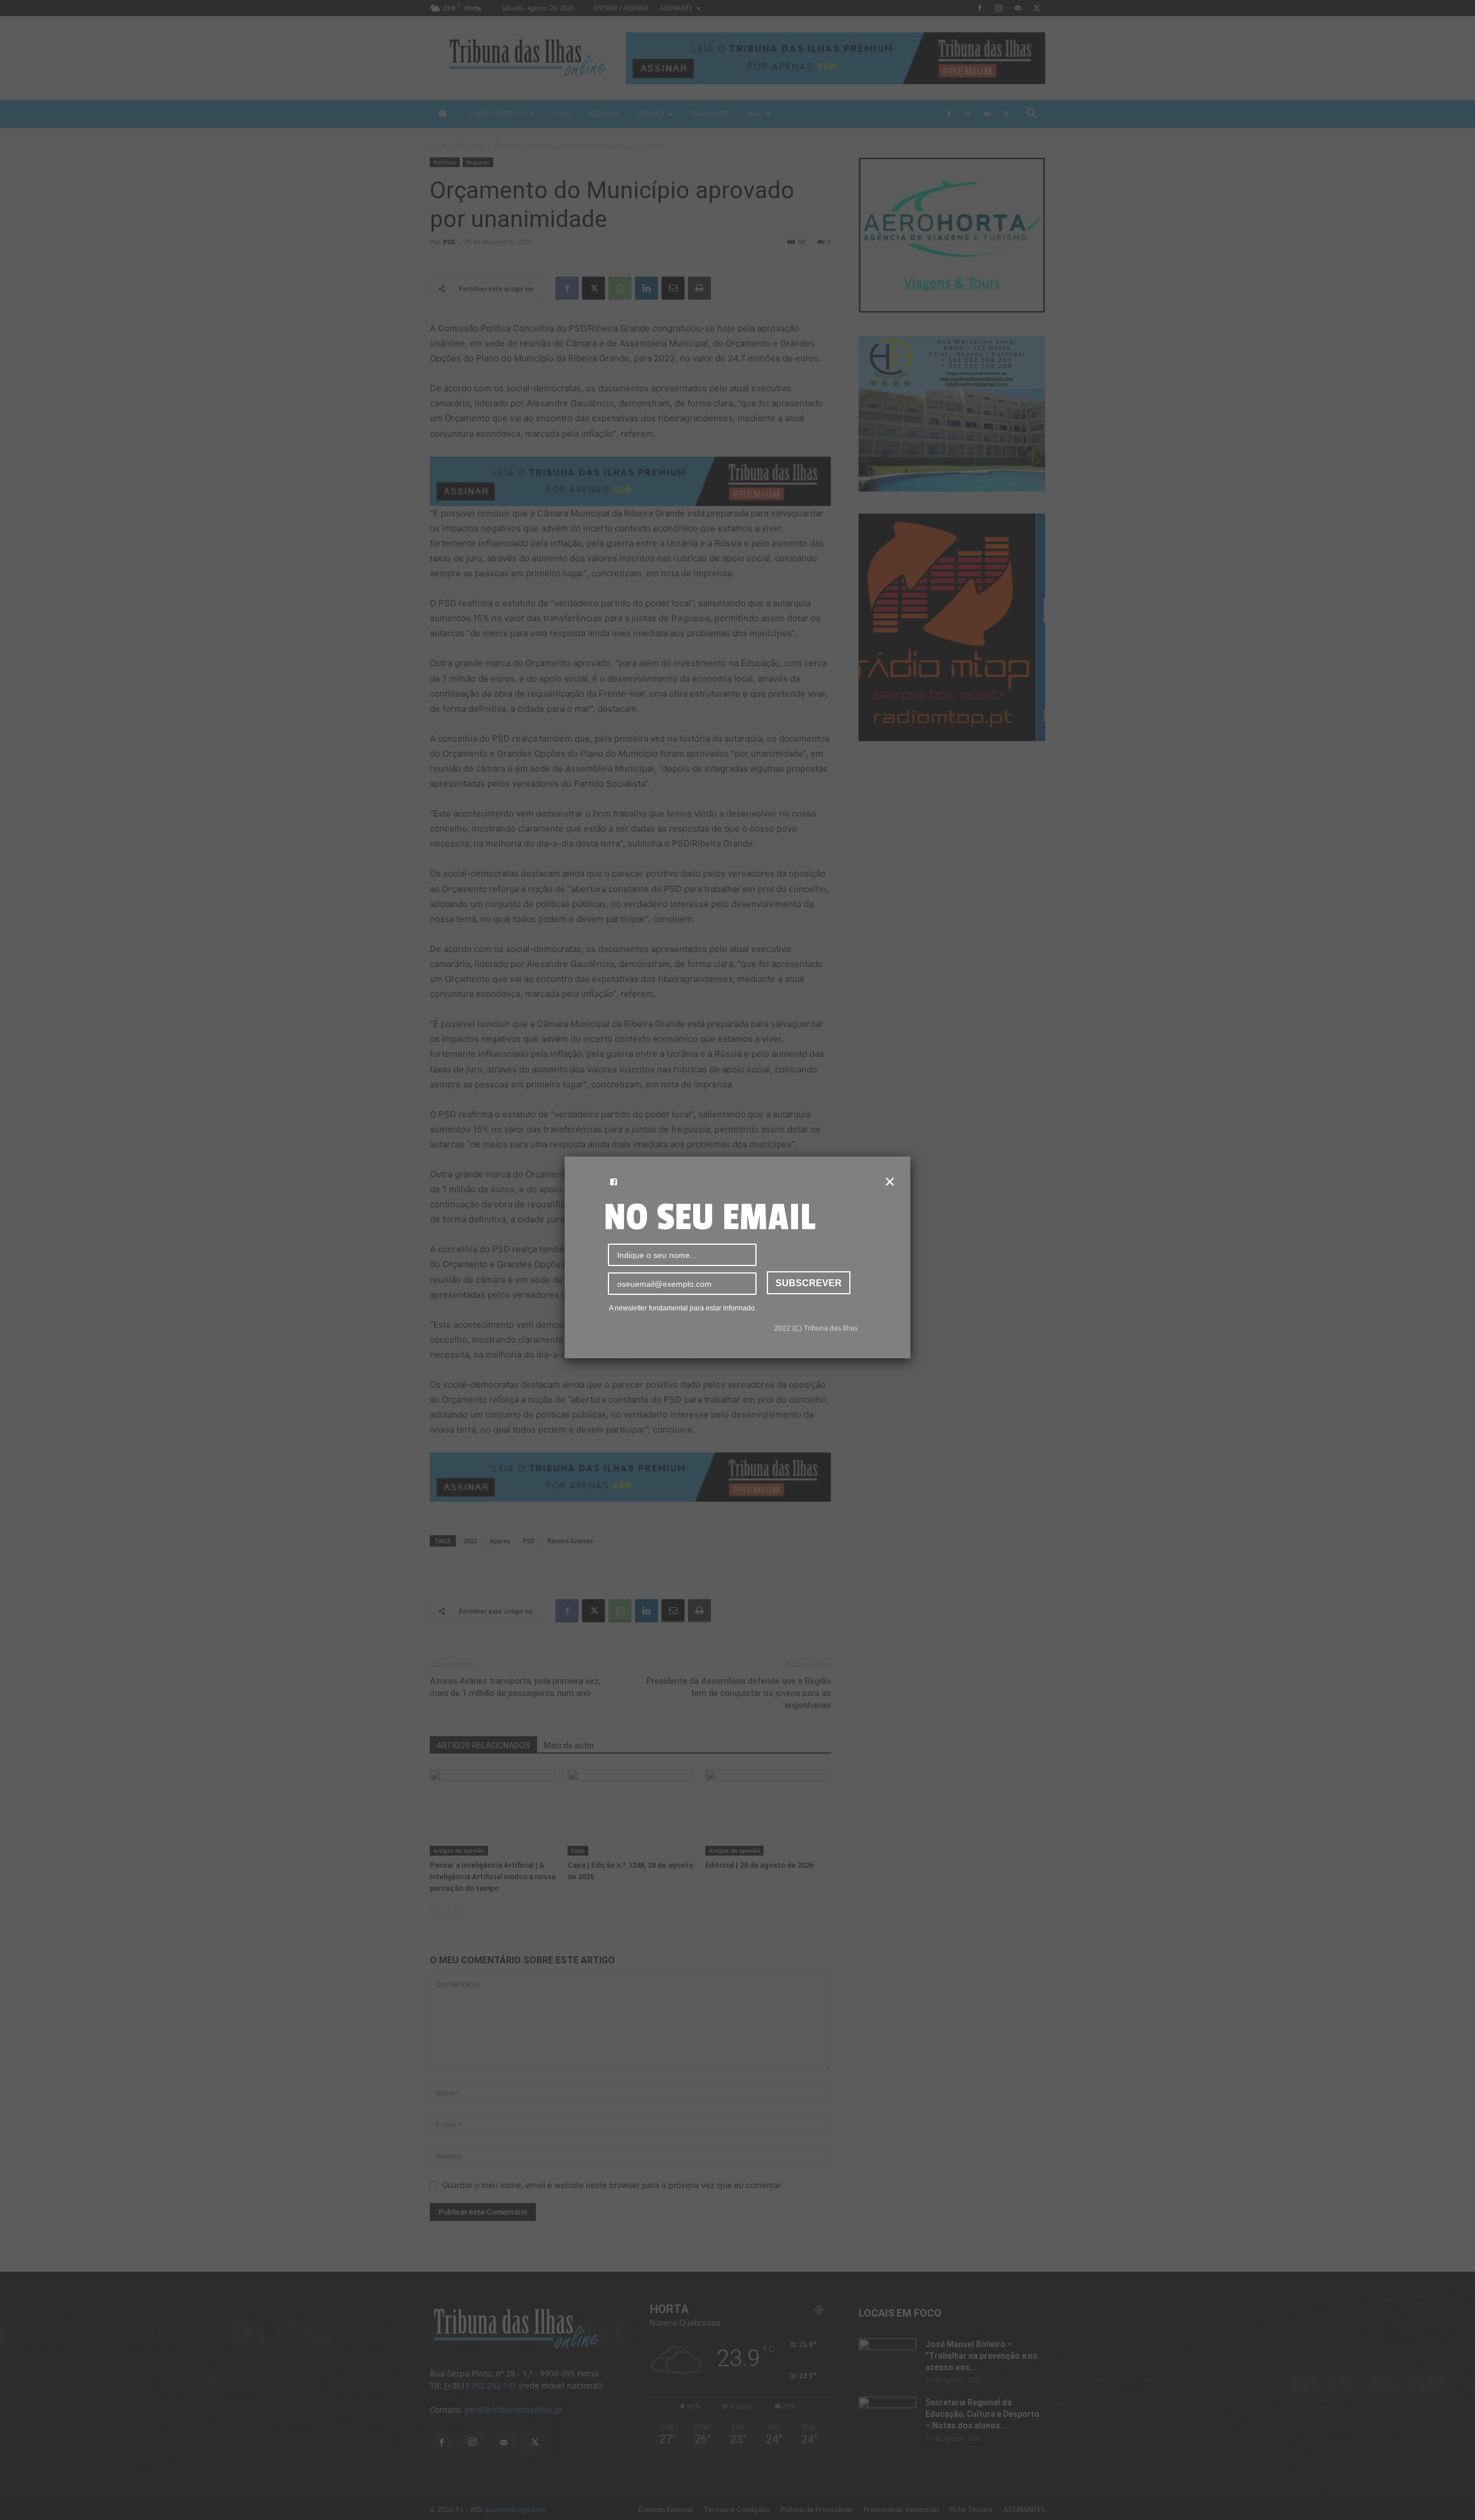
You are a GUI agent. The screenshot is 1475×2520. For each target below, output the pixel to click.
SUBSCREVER (809, 1283)
